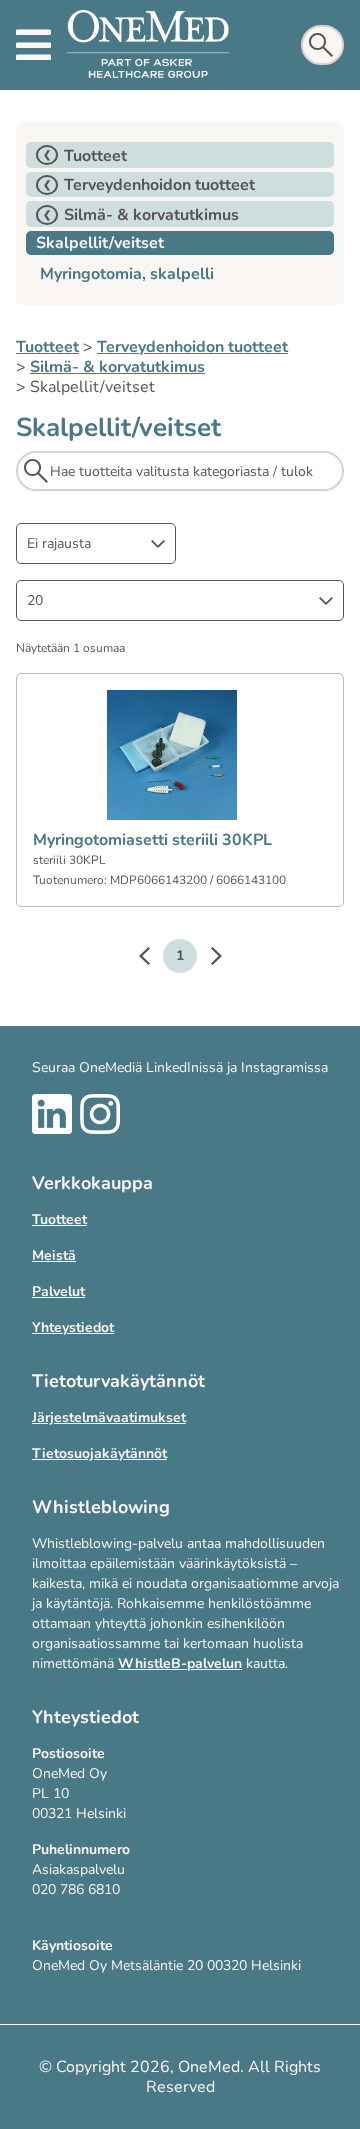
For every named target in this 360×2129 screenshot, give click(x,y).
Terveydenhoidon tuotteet (192, 347)
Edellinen (154, 959)
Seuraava (206, 959)
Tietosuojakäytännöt (99, 1453)
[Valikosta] (33, 45)
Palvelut (58, 1291)
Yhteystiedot (73, 1327)
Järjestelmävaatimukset (109, 1417)
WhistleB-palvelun (180, 1663)
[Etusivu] (148, 45)
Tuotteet (47, 347)
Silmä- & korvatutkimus (117, 367)
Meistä (54, 1255)
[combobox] (96, 543)
